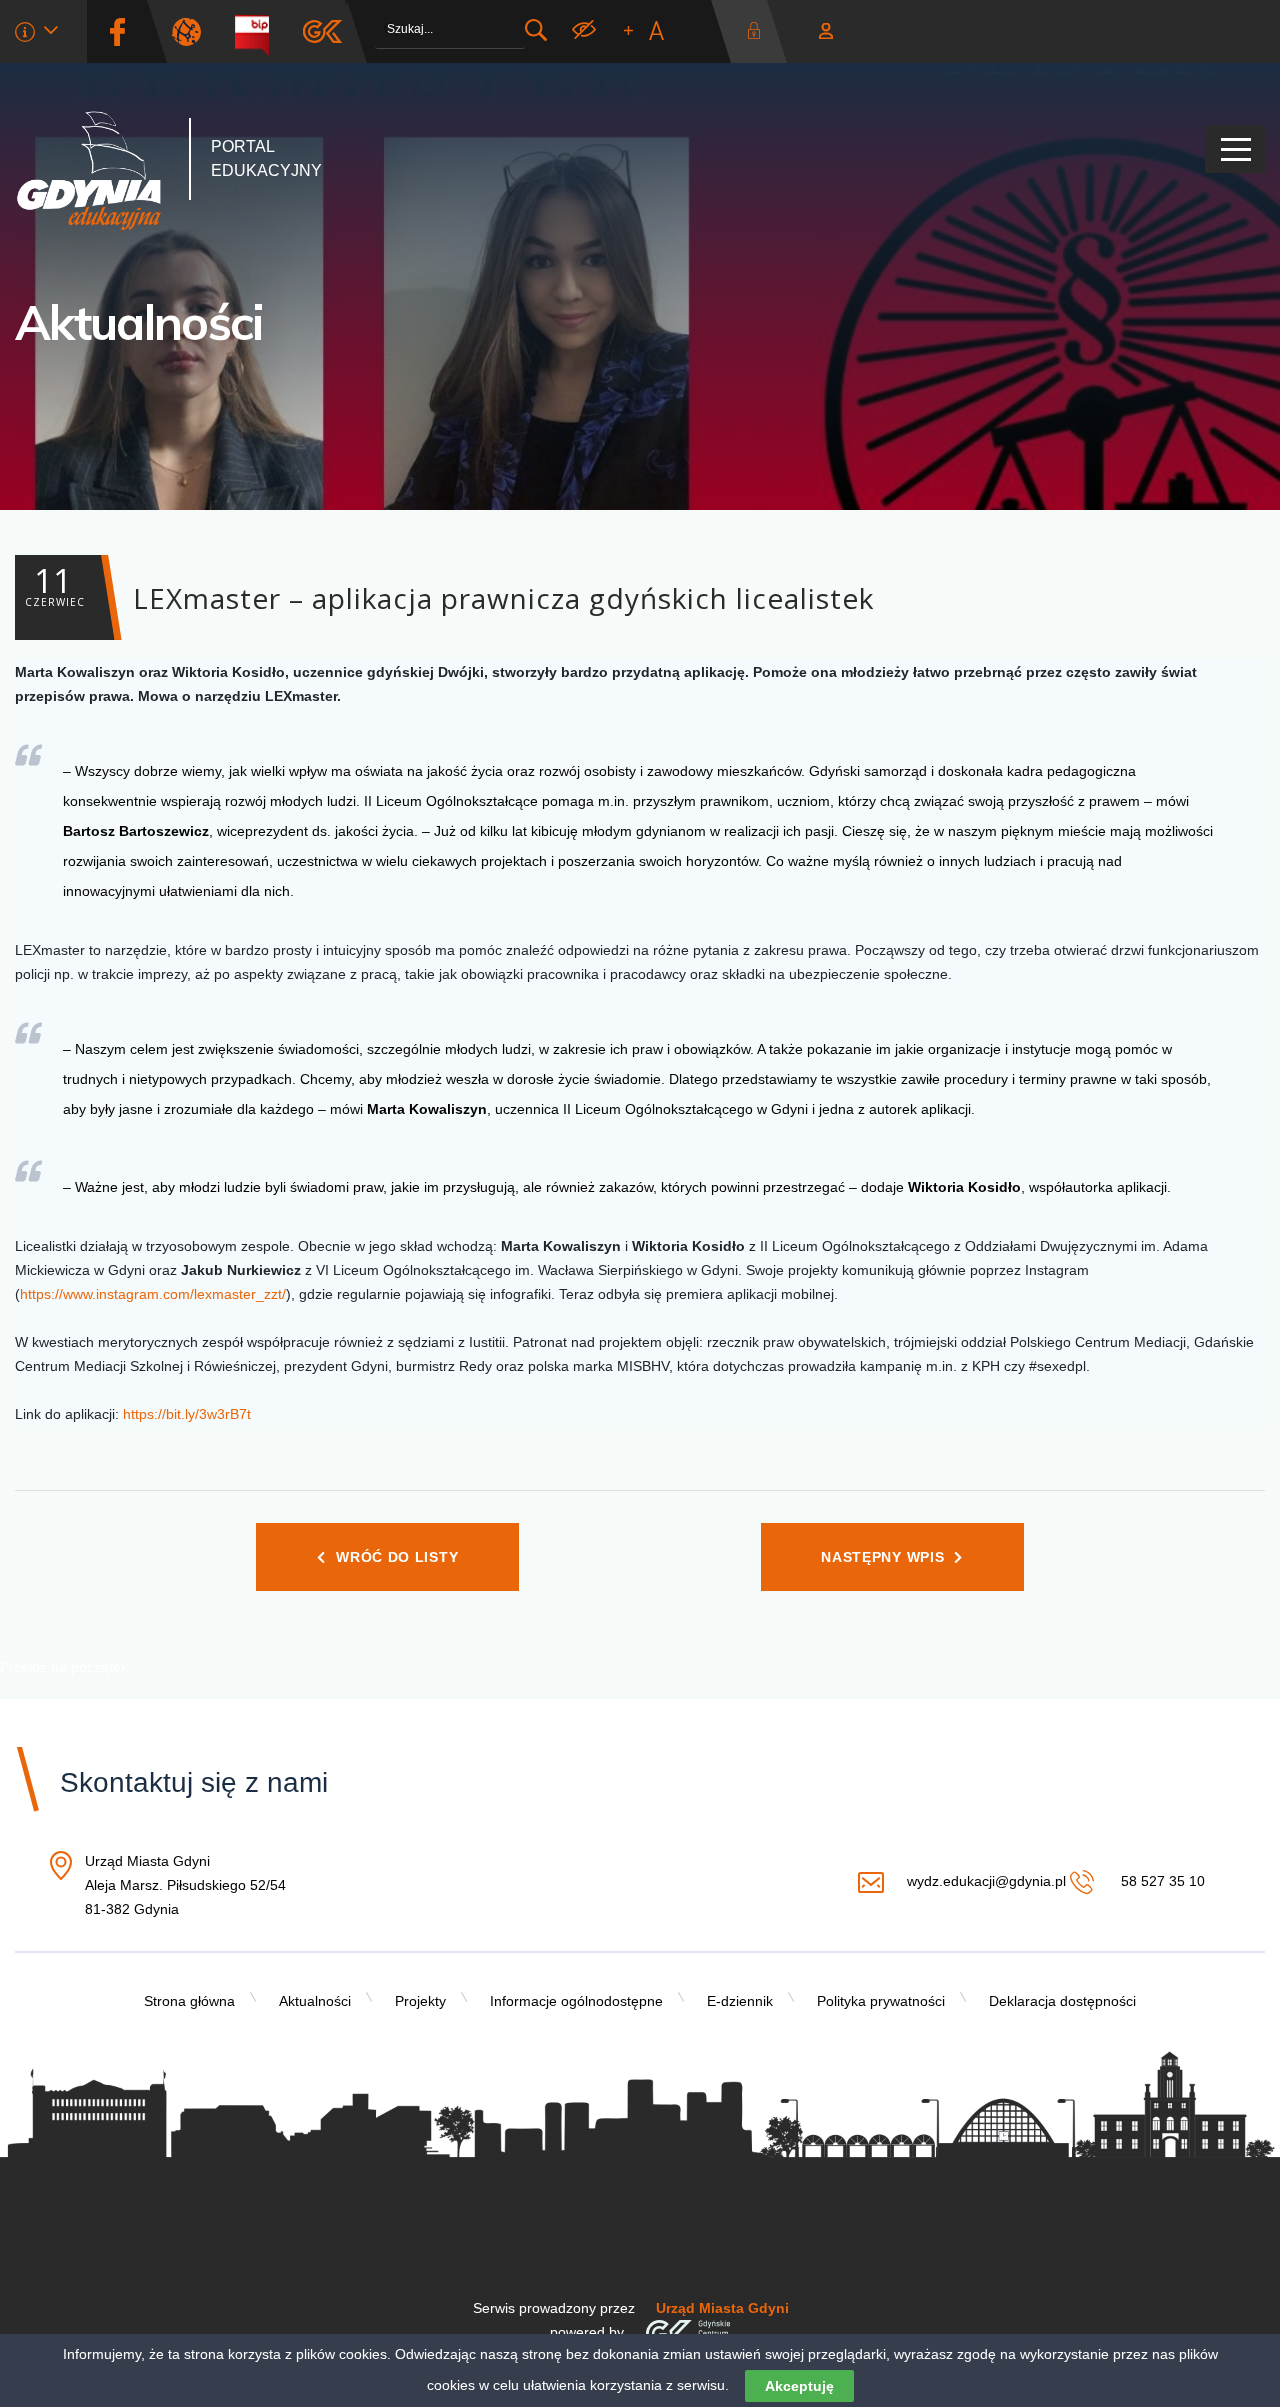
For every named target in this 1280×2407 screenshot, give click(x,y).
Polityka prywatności (881, 2001)
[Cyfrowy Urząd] (194, 31)
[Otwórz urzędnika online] (36, 35)
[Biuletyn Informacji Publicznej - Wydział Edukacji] (259, 31)
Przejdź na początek (64, 1667)
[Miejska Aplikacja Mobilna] (322, 31)
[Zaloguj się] (759, 31)
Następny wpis (882, 1557)
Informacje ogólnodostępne (576, 2001)
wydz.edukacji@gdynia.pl (986, 1881)
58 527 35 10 (1160, 1881)
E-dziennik (740, 2001)
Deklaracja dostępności (1062, 2001)
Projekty (420, 2001)
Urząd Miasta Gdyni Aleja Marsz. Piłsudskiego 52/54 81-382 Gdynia (185, 1886)
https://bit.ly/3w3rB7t (187, 1414)
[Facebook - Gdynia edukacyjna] (117, 31)
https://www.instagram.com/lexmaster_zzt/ (153, 1294)
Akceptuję (799, 2386)
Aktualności (139, 322)
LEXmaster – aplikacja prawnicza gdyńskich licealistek (449, 588)
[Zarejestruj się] (826, 31)
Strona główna (189, 2001)
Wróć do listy (397, 1557)
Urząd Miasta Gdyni (722, 2308)
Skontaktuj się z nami (194, 1782)
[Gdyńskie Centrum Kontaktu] (687, 2332)
